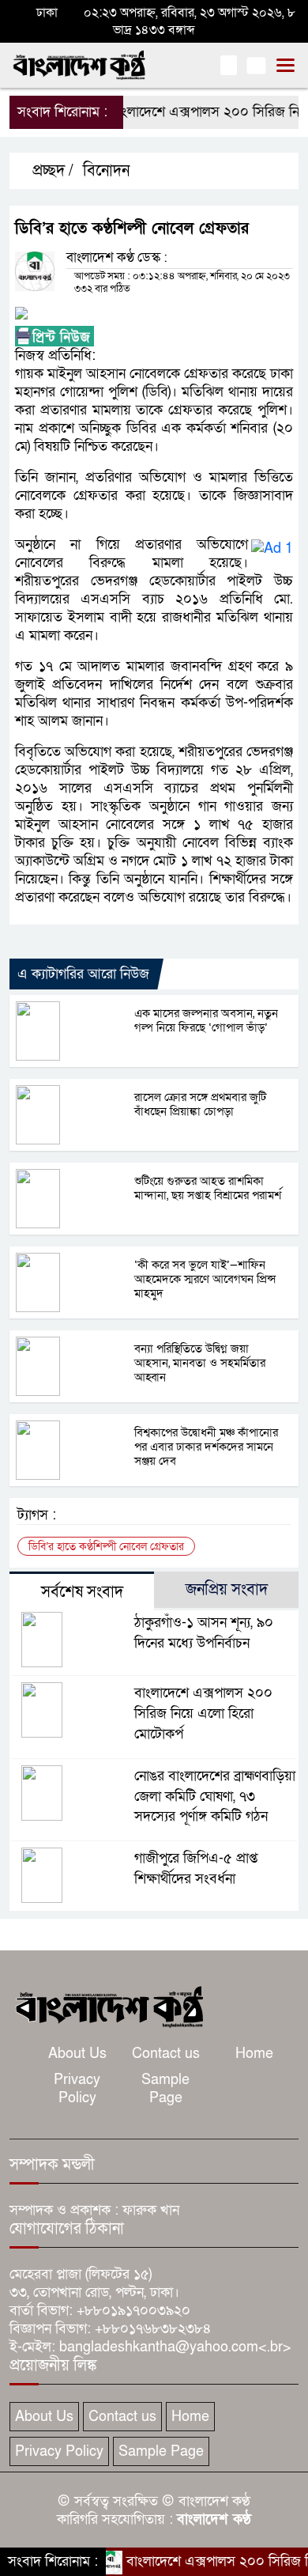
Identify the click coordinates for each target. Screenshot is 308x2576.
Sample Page (165, 2089)
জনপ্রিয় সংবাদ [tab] (227, 1590)
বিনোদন (106, 171)
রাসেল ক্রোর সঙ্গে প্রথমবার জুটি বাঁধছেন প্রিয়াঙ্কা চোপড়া (200, 1104)
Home (254, 2054)
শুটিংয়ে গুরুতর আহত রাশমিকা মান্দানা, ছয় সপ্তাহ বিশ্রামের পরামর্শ (208, 1188)
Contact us (166, 2054)
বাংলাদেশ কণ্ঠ (214, 2519)
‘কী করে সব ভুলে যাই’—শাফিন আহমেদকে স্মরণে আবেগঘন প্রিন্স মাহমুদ (205, 1279)
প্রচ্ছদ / (51, 171)
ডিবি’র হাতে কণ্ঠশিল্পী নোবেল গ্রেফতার (106, 1547)
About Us (77, 2054)
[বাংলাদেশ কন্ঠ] (108, 2005)
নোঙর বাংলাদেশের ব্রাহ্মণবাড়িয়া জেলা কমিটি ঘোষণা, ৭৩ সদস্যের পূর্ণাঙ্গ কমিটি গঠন (215, 1797)
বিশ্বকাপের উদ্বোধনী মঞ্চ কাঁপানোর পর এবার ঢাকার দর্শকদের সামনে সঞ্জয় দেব (206, 1447)
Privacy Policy (77, 2089)
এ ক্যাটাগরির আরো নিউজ (83, 974)
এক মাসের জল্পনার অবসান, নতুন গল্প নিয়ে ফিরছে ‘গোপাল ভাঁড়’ (206, 1020)
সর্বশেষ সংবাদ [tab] (82, 1592)
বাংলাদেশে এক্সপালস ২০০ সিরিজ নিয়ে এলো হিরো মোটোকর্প (203, 1714)
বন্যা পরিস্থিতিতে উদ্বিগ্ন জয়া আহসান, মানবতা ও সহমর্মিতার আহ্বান (200, 1363)
